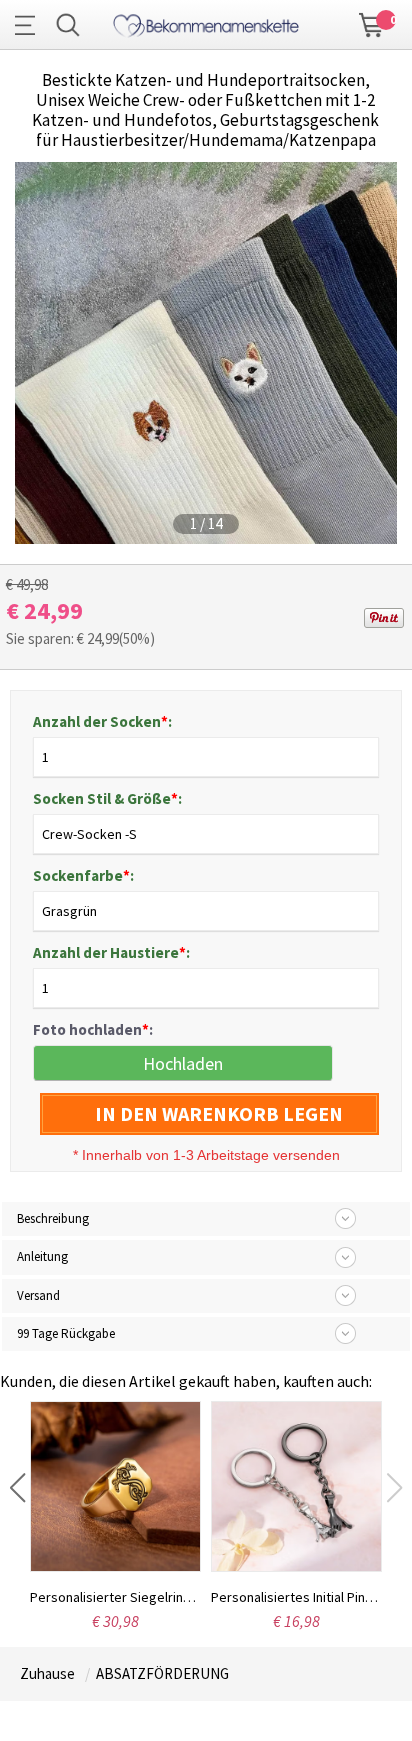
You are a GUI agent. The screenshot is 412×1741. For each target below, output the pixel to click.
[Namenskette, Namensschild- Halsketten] (205, 22)
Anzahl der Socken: (102, 721)
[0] (372, 23)
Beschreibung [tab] (53, 1218)
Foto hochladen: (93, 1029)
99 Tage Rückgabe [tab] (66, 1333)
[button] (17, 1488)
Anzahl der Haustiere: (111, 952)
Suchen (68, 25)
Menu (30, 25)
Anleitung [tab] (42, 1256)
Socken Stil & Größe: (107, 798)
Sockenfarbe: (83, 875)
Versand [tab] (38, 1295)
